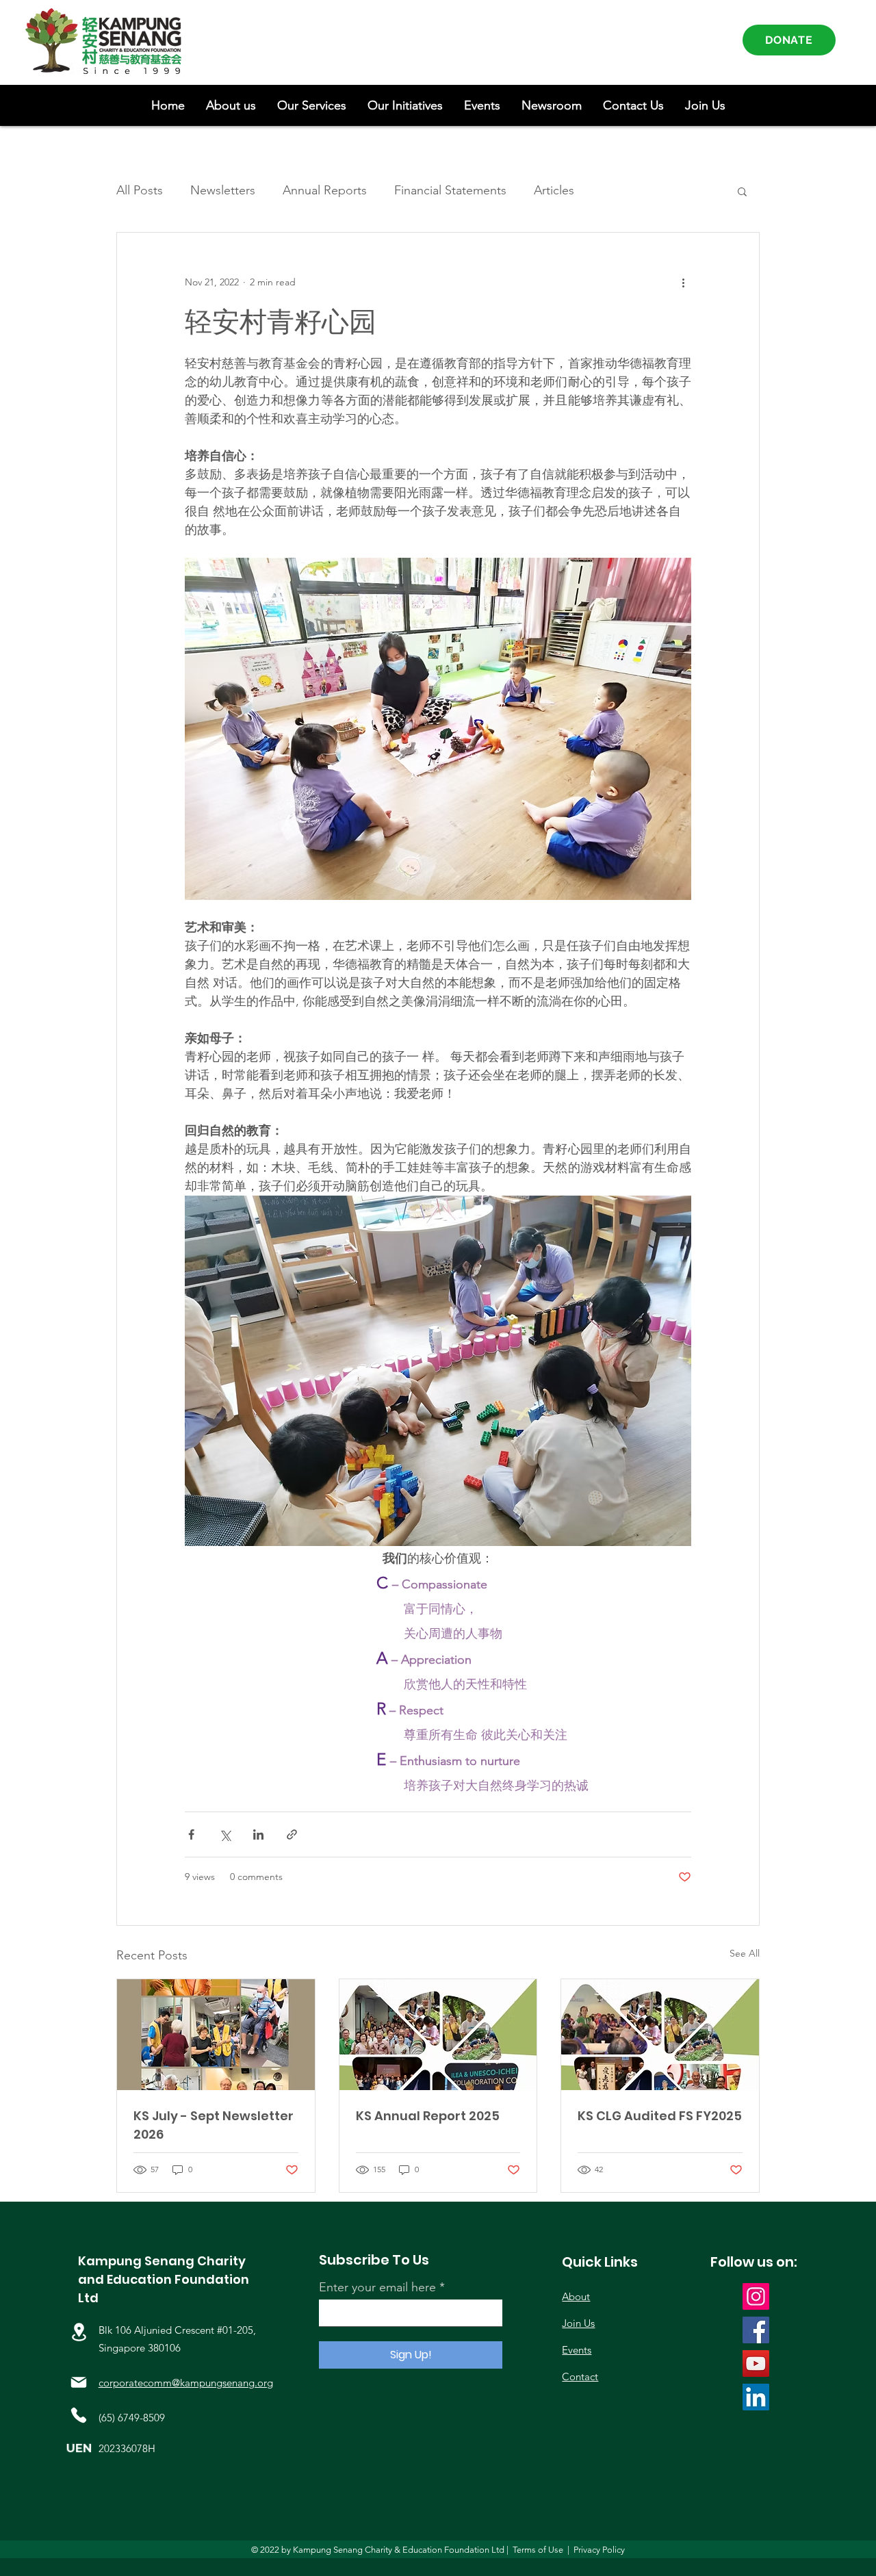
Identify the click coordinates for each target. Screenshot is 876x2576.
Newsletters (223, 190)
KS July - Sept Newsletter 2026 (214, 2125)
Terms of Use (538, 2550)
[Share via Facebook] (191, 1834)
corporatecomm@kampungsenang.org (186, 2383)
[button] (231, 105)
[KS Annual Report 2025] (438, 2035)
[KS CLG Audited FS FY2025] (660, 2035)
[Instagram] (756, 2296)
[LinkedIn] (756, 2397)
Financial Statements (450, 190)
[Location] (79, 2332)
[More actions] (683, 282)
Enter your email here (377, 2287)
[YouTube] (756, 2364)
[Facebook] (756, 2330)
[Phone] (79, 2415)
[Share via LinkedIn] (258, 1834)
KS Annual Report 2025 (428, 2116)
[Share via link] (292, 1834)
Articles (554, 190)
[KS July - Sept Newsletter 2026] (216, 2035)
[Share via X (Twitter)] (225, 1834)
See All (745, 1953)
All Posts (140, 190)
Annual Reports (325, 190)
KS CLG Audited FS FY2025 (660, 2116)
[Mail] (79, 2382)
